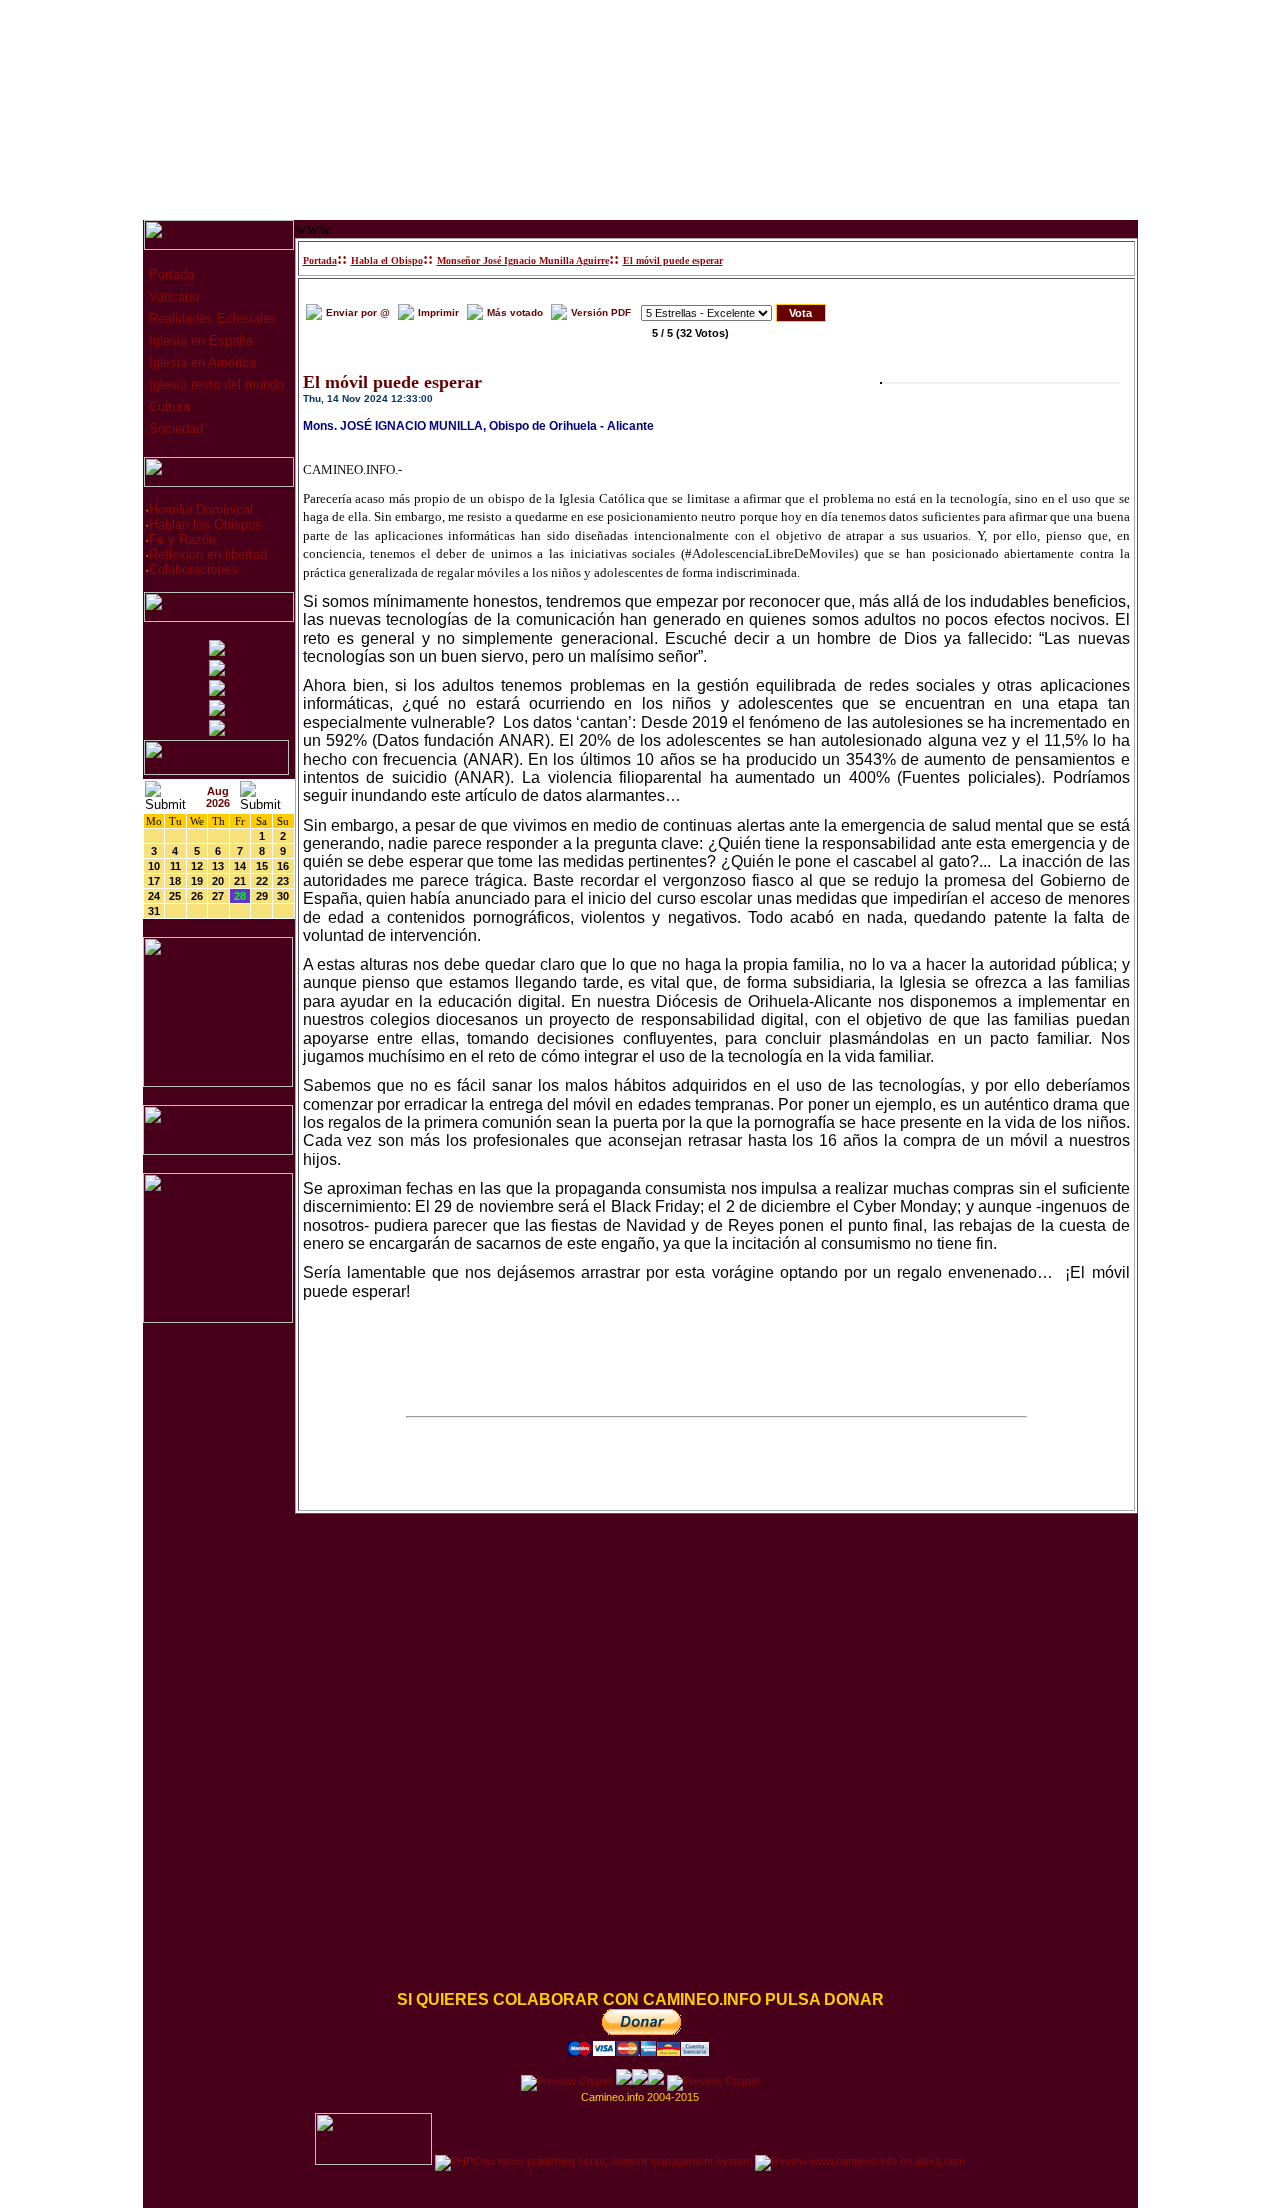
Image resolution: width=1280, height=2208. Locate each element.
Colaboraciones (193, 569)
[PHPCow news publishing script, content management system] (593, 2161)
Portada (169, 274)
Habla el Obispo (387, 260)
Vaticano (172, 296)
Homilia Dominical (201, 509)
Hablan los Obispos (205, 524)
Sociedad (174, 428)
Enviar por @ (358, 312)
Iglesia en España (199, 340)
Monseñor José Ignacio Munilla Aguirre (523, 260)
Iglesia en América (200, 362)
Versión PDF (601, 312)
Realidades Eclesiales (211, 318)
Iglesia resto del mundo (214, 384)
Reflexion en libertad (208, 554)
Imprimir (438, 312)
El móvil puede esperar (673, 260)
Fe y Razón (182, 539)
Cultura (167, 406)
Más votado (515, 312)
